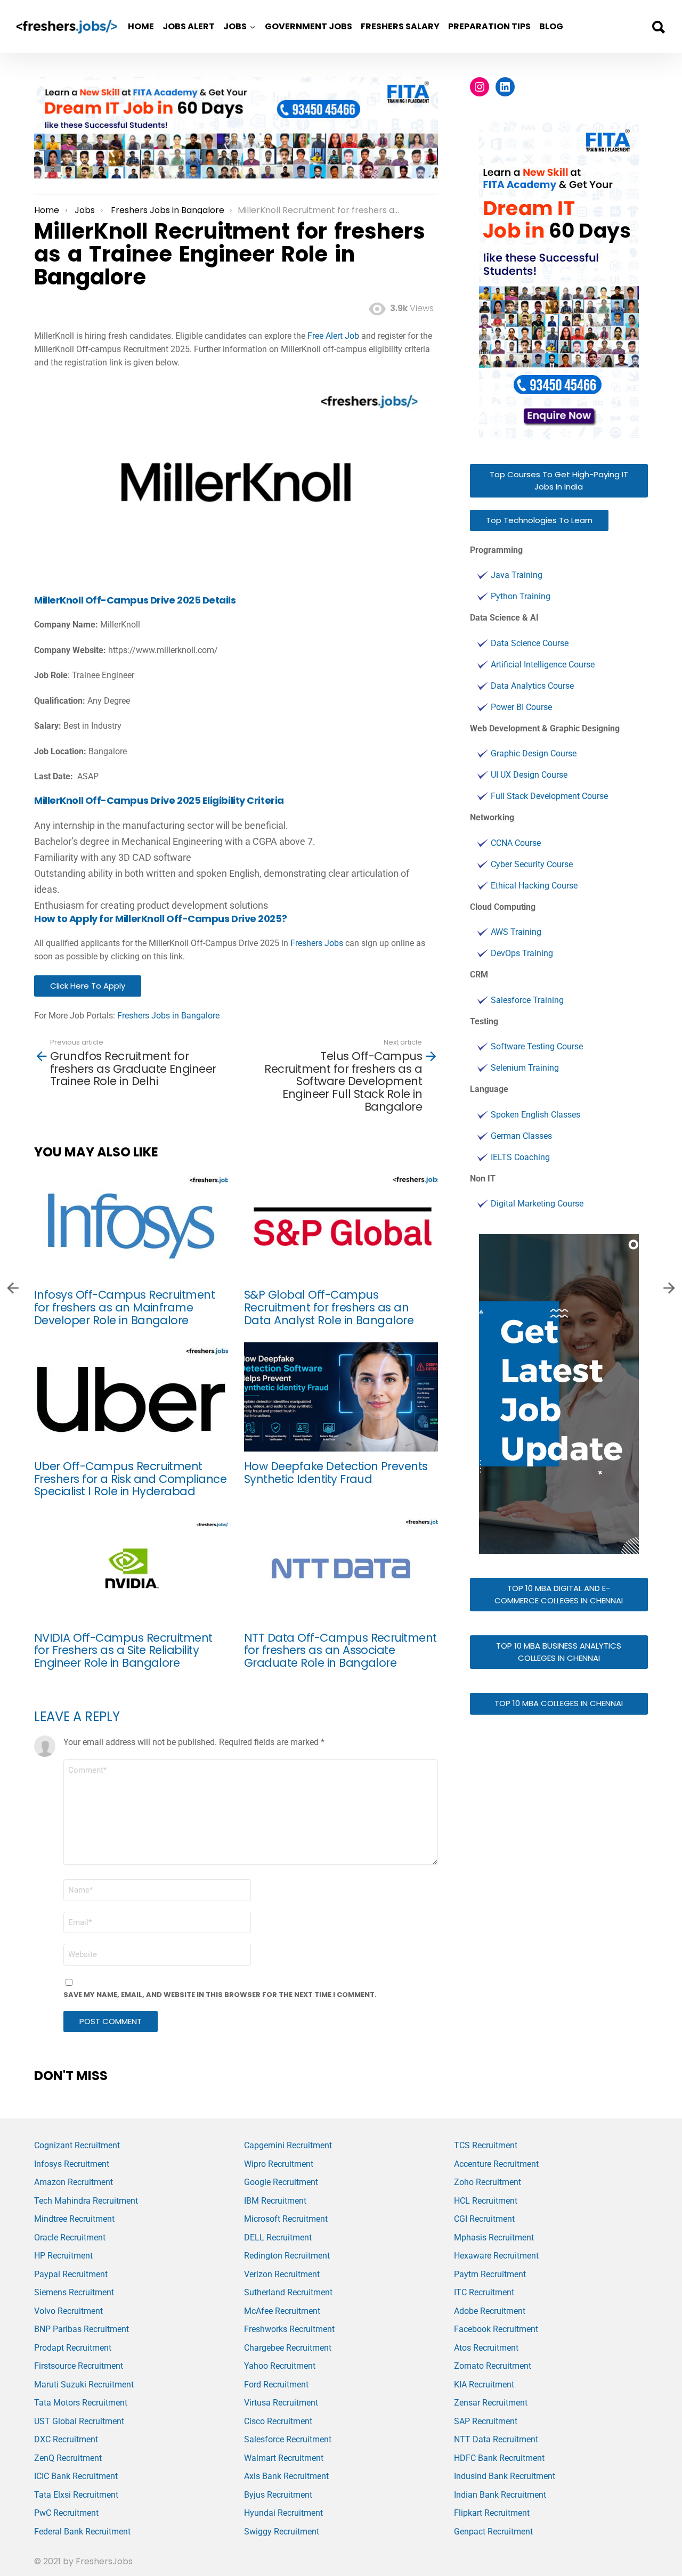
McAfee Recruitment (282, 2311)
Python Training (521, 596)
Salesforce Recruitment (288, 2439)
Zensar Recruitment (491, 2403)
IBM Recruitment (275, 2201)
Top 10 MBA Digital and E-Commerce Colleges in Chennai (559, 1594)
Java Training (517, 575)
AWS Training (516, 932)
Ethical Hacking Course (534, 886)
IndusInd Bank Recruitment (505, 2476)
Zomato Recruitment (493, 2366)
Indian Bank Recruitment (500, 2495)
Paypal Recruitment (71, 2274)
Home (141, 26)
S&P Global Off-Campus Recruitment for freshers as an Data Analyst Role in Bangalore (329, 1307)
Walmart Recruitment (284, 2458)
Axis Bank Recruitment (286, 2476)
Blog (551, 26)
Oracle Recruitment (70, 2237)
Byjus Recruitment (278, 2495)
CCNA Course (516, 843)
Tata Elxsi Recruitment (76, 2495)
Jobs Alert (189, 26)
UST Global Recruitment (79, 2421)
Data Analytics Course (532, 686)
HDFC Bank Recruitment (499, 2458)
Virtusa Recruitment (281, 2403)
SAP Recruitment (486, 2421)
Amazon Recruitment (74, 2182)
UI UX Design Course (529, 775)
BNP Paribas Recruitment (82, 2329)
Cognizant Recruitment (77, 2145)
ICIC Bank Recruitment (76, 2476)
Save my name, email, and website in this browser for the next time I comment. (220, 1995)
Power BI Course (521, 707)
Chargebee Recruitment (288, 2348)
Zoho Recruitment (488, 2182)
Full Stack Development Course (549, 796)
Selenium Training (525, 1068)
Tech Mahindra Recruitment (86, 2201)
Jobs (235, 26)
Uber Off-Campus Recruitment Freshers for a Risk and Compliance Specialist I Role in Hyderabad (130, 1479)
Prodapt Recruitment (73, 2348)
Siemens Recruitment (74, 2292)
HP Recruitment (63, 2256)
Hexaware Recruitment (496, 2256)
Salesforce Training (527, 1000)
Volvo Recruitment (68, 2311)
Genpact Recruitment (493, 2532)
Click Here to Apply (88, 986)
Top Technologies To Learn (539, 520)
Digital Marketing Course (537, 1204)
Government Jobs (308, 26)
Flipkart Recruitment (492, 2513)
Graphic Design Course (534, 753)
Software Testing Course (537, 1046)
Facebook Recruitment (496, 2329)
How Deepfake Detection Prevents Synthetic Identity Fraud (336, 1473)
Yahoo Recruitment (280, 2366)
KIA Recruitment (484, 2385)
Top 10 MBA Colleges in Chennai (559, 1703)
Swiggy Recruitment (282, 2532)
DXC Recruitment (66, 2439)
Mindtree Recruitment (74, 2219)
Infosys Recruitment (72, 2164)
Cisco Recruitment (278, 2421)
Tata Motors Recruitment (81, 2403)
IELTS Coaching (520, 1157)
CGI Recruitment (484, 2219)
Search (658, 27)
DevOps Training (522, 953)
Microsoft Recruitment (286, 2219)
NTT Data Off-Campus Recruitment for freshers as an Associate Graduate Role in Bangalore (340, 1650)
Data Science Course (530, 643)
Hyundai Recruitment (283, 2513)
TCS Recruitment (486, 2145)
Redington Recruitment (287, 2256)
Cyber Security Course (532, 864)
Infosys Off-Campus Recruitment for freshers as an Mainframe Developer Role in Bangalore (124, 1307)
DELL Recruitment (278, 2237)
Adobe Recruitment (490, 2311)
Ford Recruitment (276, 2385)
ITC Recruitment (484, 2292)
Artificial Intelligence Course (543, 665)
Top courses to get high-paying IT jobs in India (559, 480)
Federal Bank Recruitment (82, 2532)
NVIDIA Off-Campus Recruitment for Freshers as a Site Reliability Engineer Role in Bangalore (123, 1650)
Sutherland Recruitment (288, 2292)
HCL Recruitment (486, 2201)
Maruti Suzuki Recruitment (84, 2385)
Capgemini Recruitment (288, 2145)
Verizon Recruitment (282, 2274)
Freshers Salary (400, 26)
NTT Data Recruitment (496, 2439)
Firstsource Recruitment (79, 2366)
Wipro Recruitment (279, 2164)
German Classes (521, 1136)
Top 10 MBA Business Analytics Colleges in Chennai (559, 1652)
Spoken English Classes (535, 1115)
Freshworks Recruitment (289, 2329)
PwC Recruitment (66, 2513)
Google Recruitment (281, 2182)
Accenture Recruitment (496, 2164)
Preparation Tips (489, 26)
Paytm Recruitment (490, 2274)
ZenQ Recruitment (68, 2458)
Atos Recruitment (486, 2348)
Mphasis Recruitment (494, 2237)
